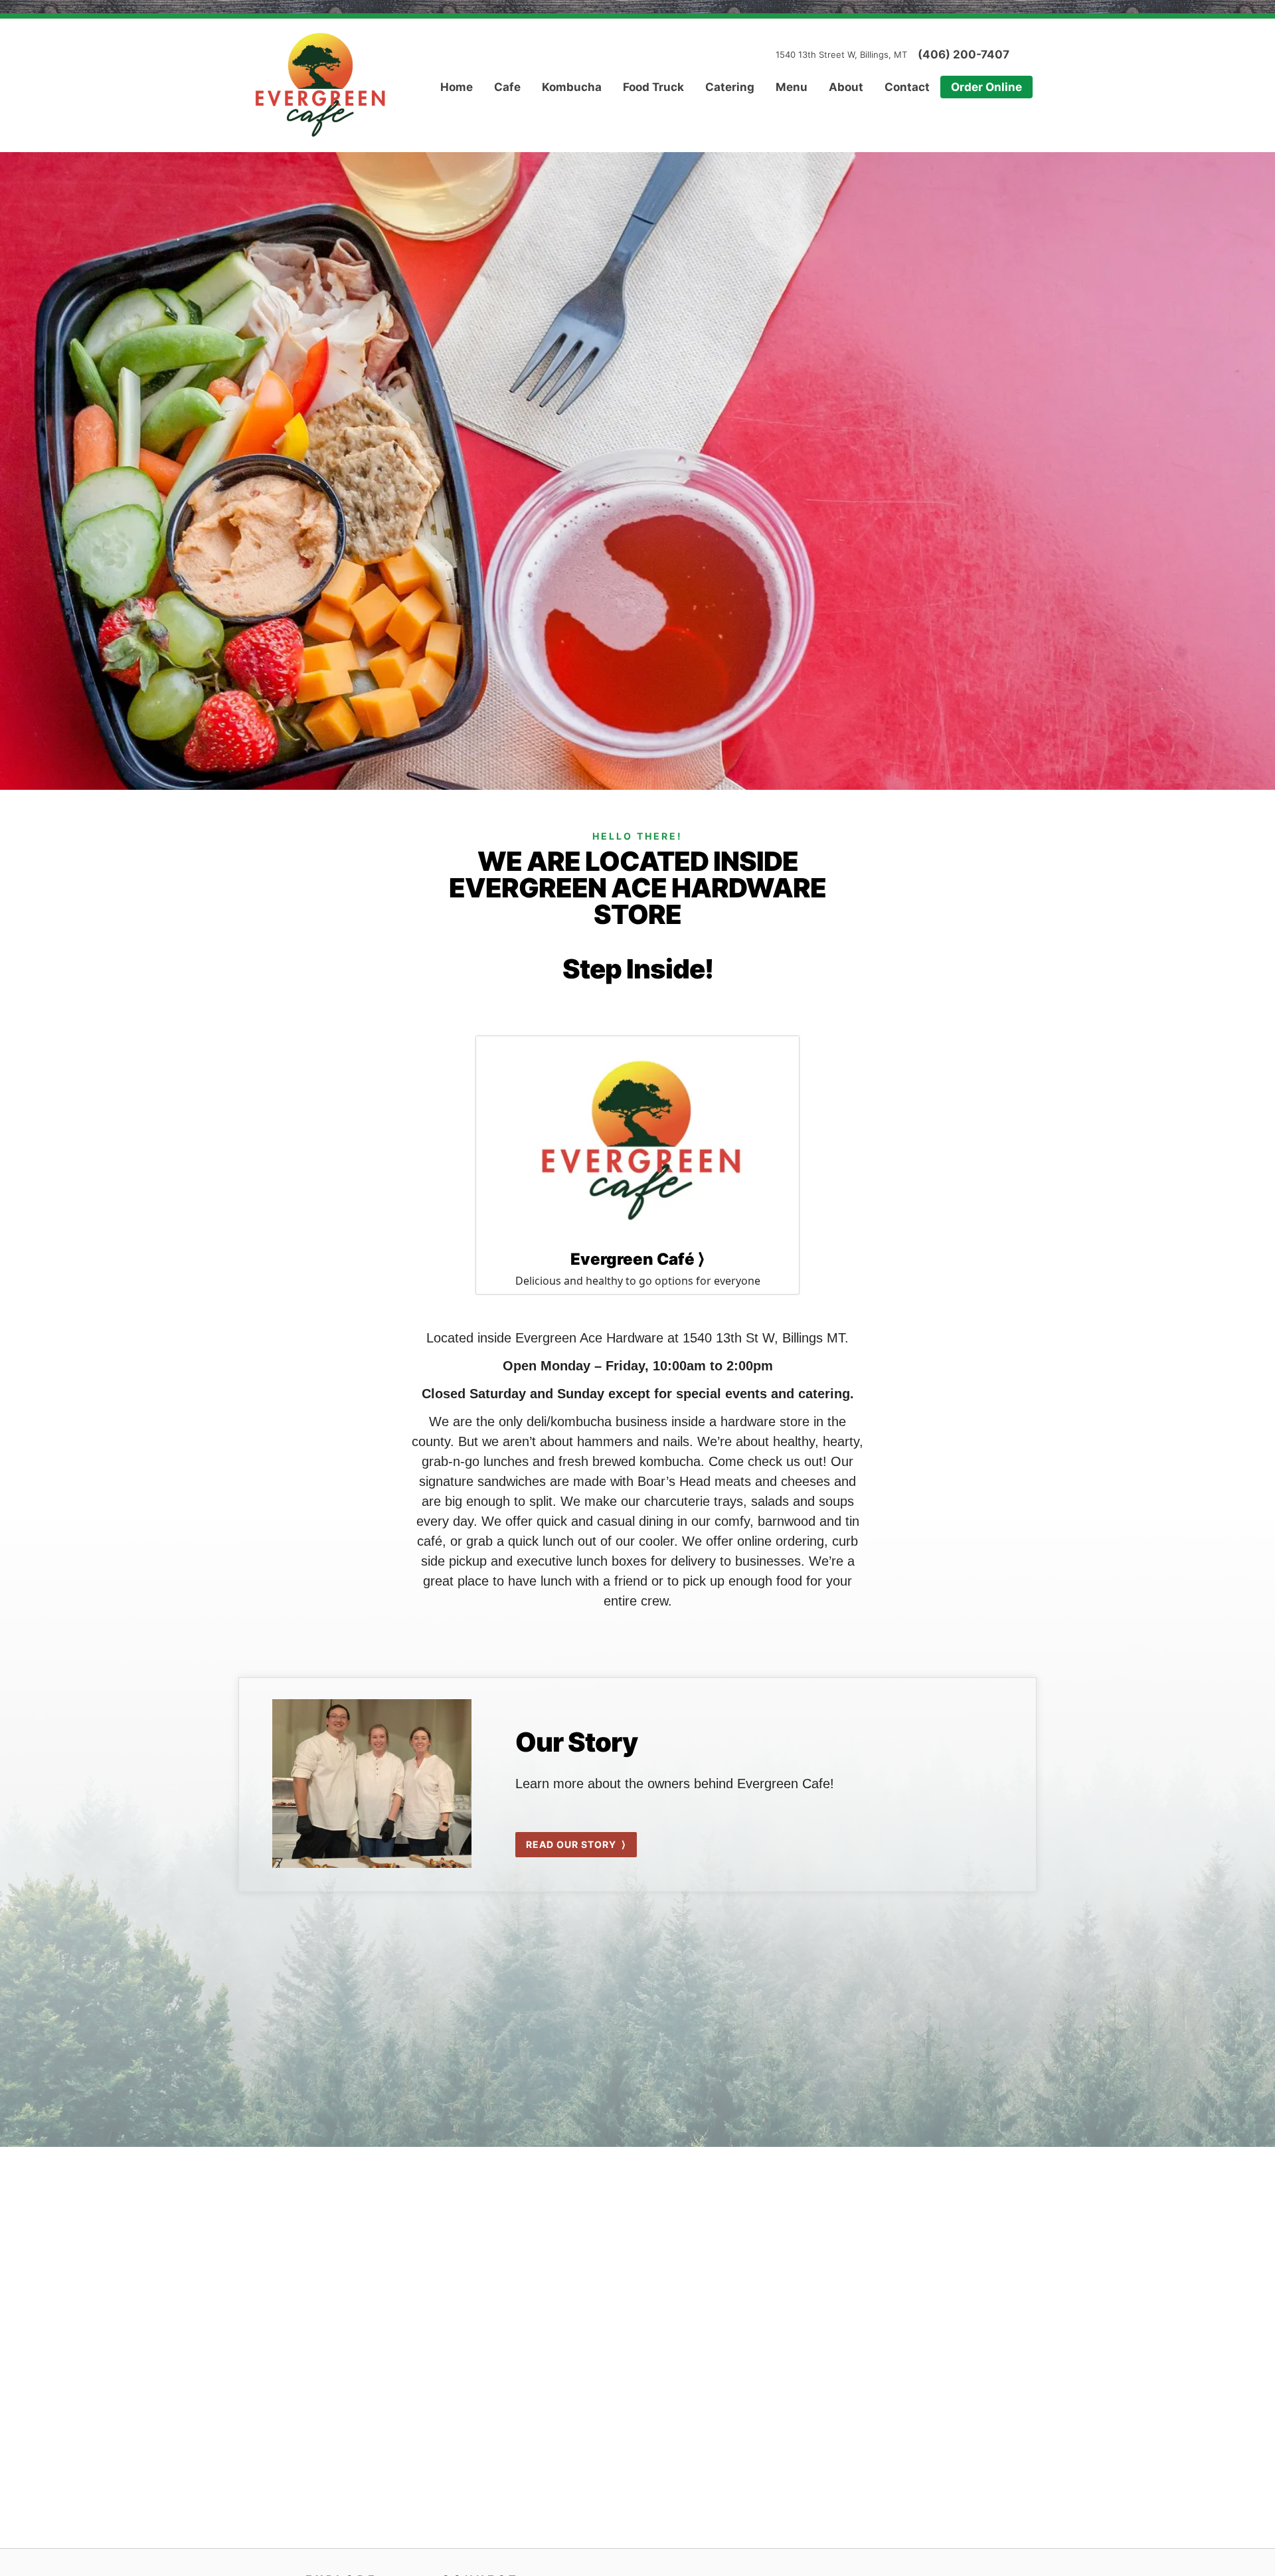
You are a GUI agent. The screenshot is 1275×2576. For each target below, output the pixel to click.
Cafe (507, 87)
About (846, 87)
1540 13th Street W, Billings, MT (841, 54)
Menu (792, 87)
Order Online (986, 87)
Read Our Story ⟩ (576, 1844)
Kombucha (572, 87)
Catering (730, 87)
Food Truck (653, 87)
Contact (907, 87)
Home (457, 87)
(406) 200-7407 (964, 55)
